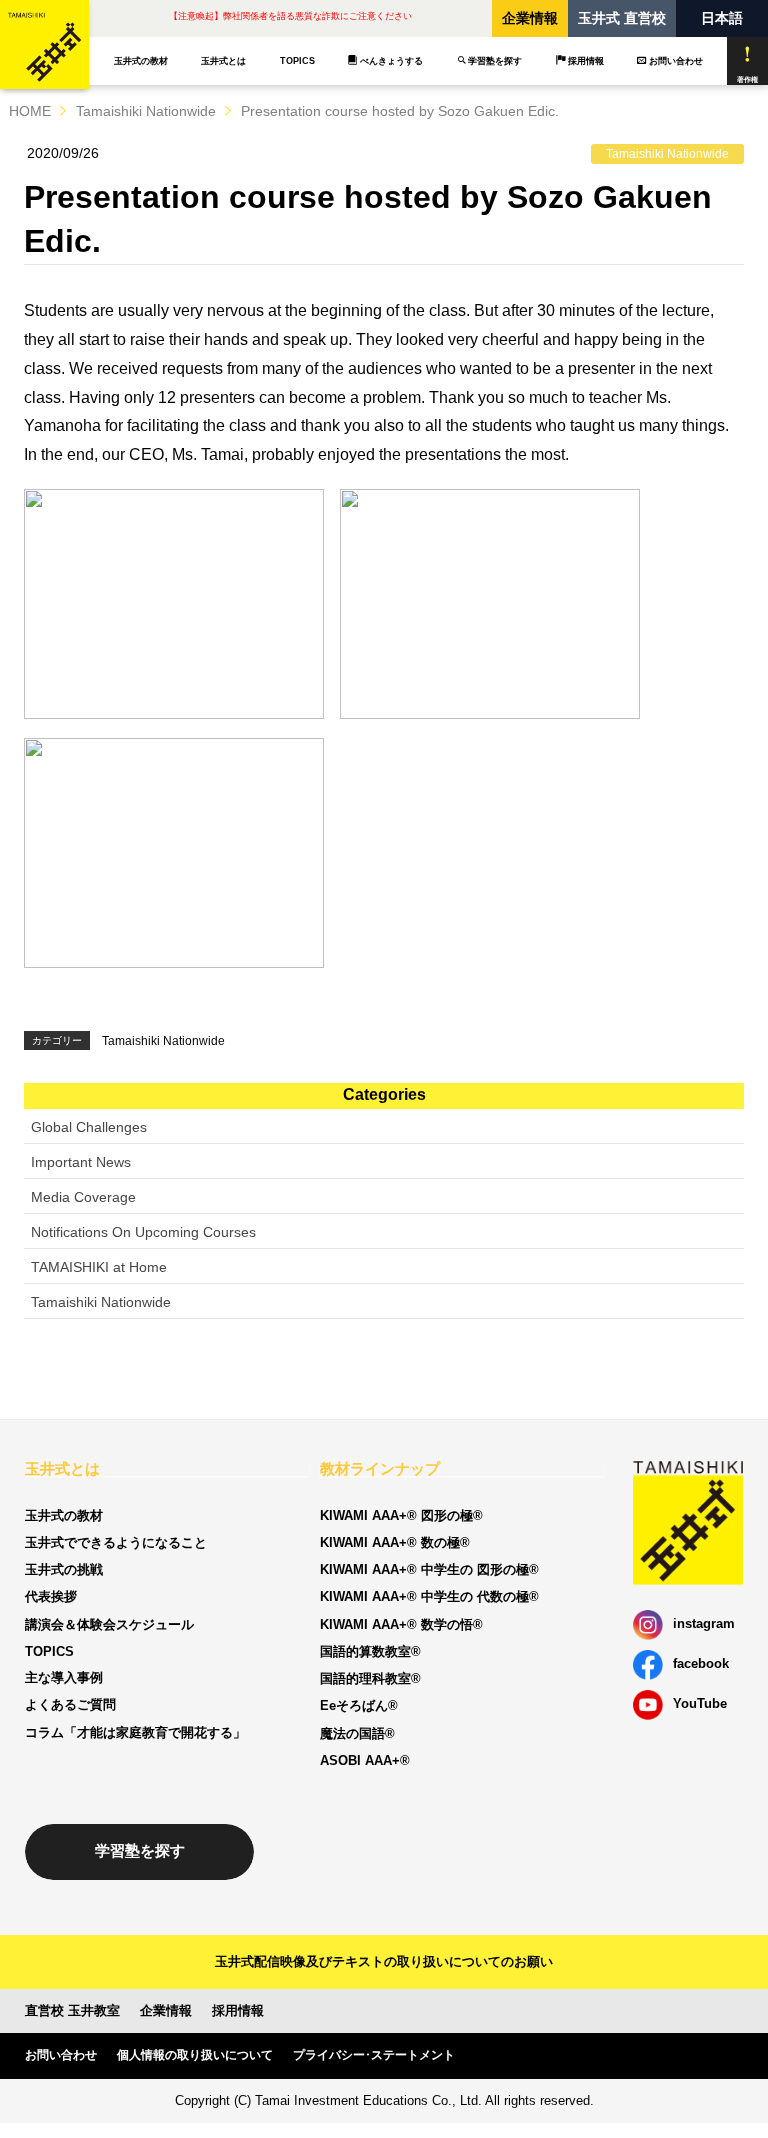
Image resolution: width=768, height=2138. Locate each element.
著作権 (747, 79)
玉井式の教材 (141, 61)
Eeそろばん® (359, 1705)
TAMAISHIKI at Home (99, 1267)
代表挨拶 (51, 1596)
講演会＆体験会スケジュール (109, 1624)
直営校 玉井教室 (72, 2010)
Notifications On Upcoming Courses (143, 1232)
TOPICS (297, 61)
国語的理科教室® (370, 1678)
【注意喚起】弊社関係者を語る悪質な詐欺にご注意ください (290, 16)
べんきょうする (391, 61)
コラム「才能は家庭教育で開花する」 (135, 1732)
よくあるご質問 (70, 1704)
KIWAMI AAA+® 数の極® (395, 1542)
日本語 (722, 18)
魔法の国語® (357, 1733)
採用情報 (586, 61)
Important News (81, 1162)
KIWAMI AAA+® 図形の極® (401, 1515)
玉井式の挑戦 (64, 1569)
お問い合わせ (676, 61)
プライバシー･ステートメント (374, 2055)
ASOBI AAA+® (365, 1760)
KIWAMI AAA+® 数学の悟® (401, 1624)
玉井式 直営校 (622, 18)
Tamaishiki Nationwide (146, 111)
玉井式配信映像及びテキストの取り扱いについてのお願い (384, 1961)
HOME (30, 111)
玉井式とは (223, 61)
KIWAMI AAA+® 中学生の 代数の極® (429, 1596)
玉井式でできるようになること (116, 1542)
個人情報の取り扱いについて (195, 2055)
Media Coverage (83, 1197)
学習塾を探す (495, 61)
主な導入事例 (64, 1677)
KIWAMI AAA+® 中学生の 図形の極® (429, 1569)
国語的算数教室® (370, 1651)
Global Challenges (89, 1127)
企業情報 (530, 18)
